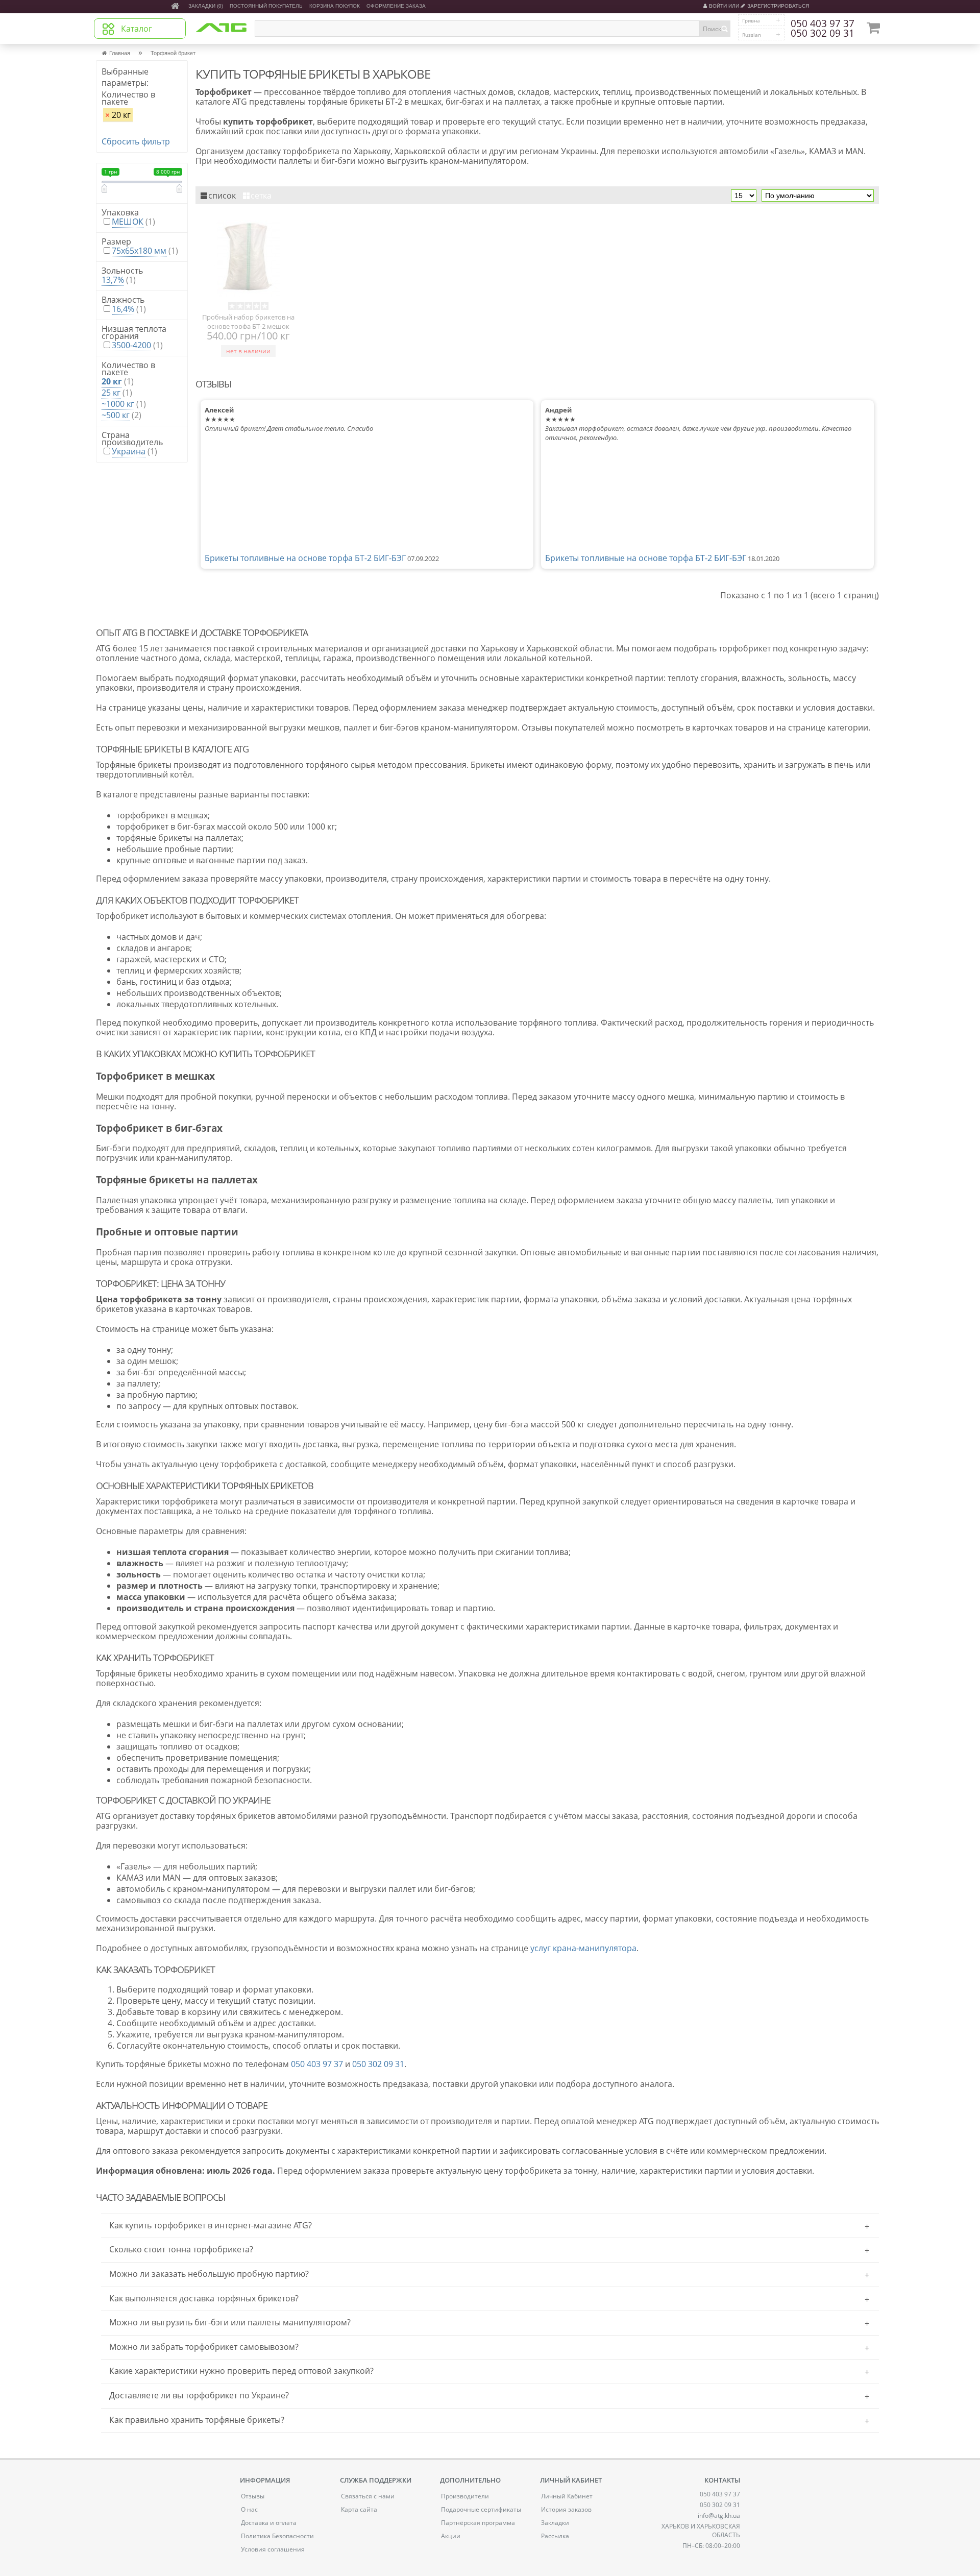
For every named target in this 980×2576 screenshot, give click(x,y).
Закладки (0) (206, 6)
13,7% (113, 280)
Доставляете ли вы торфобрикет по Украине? (199, 2395)
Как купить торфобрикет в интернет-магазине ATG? (211, 2225)
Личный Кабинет (567, 2496)
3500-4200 (131, 345)
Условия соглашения (273, 2549)
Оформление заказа (396, 6)
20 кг (118, 115)
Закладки (555, 2523)
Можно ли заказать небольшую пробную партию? (209, 2274)
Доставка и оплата (269, 2523)
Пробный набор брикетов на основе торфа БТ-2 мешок (248, 321)
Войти (718, 6)
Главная (120, 53)
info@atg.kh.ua (719, 2516)
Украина (129, 451)
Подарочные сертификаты (481, 2509)
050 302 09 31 (823, 34)
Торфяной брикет (173, 53)
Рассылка (555, 2536)
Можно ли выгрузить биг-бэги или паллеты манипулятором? (230, 2322)
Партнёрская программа (478, 2523)
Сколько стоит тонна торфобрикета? (181, 2249)
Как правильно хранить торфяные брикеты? (197, 2420)
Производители (465, 2496)
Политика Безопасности (277, 2536)
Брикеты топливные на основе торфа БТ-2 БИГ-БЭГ (305, 558)
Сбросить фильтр (136, 141)
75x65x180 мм (139, 251)
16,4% (123, 309)
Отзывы (253, 2496)
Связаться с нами (368, 2496)
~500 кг (116, 415)
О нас (249, 2509)
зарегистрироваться (778, 6)
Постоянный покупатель (266, 6)
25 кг (111, 393)
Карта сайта (359, 2509)
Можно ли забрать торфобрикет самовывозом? (204, 2347)
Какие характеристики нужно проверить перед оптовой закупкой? (241, 2371)
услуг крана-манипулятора (583, 1948)
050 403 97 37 (823, 24)
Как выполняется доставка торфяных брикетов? (204, 2298)
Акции (451, 2536)
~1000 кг (118, 404)
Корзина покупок (335, 6)
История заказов (566, 2509)
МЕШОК (128, 222)
